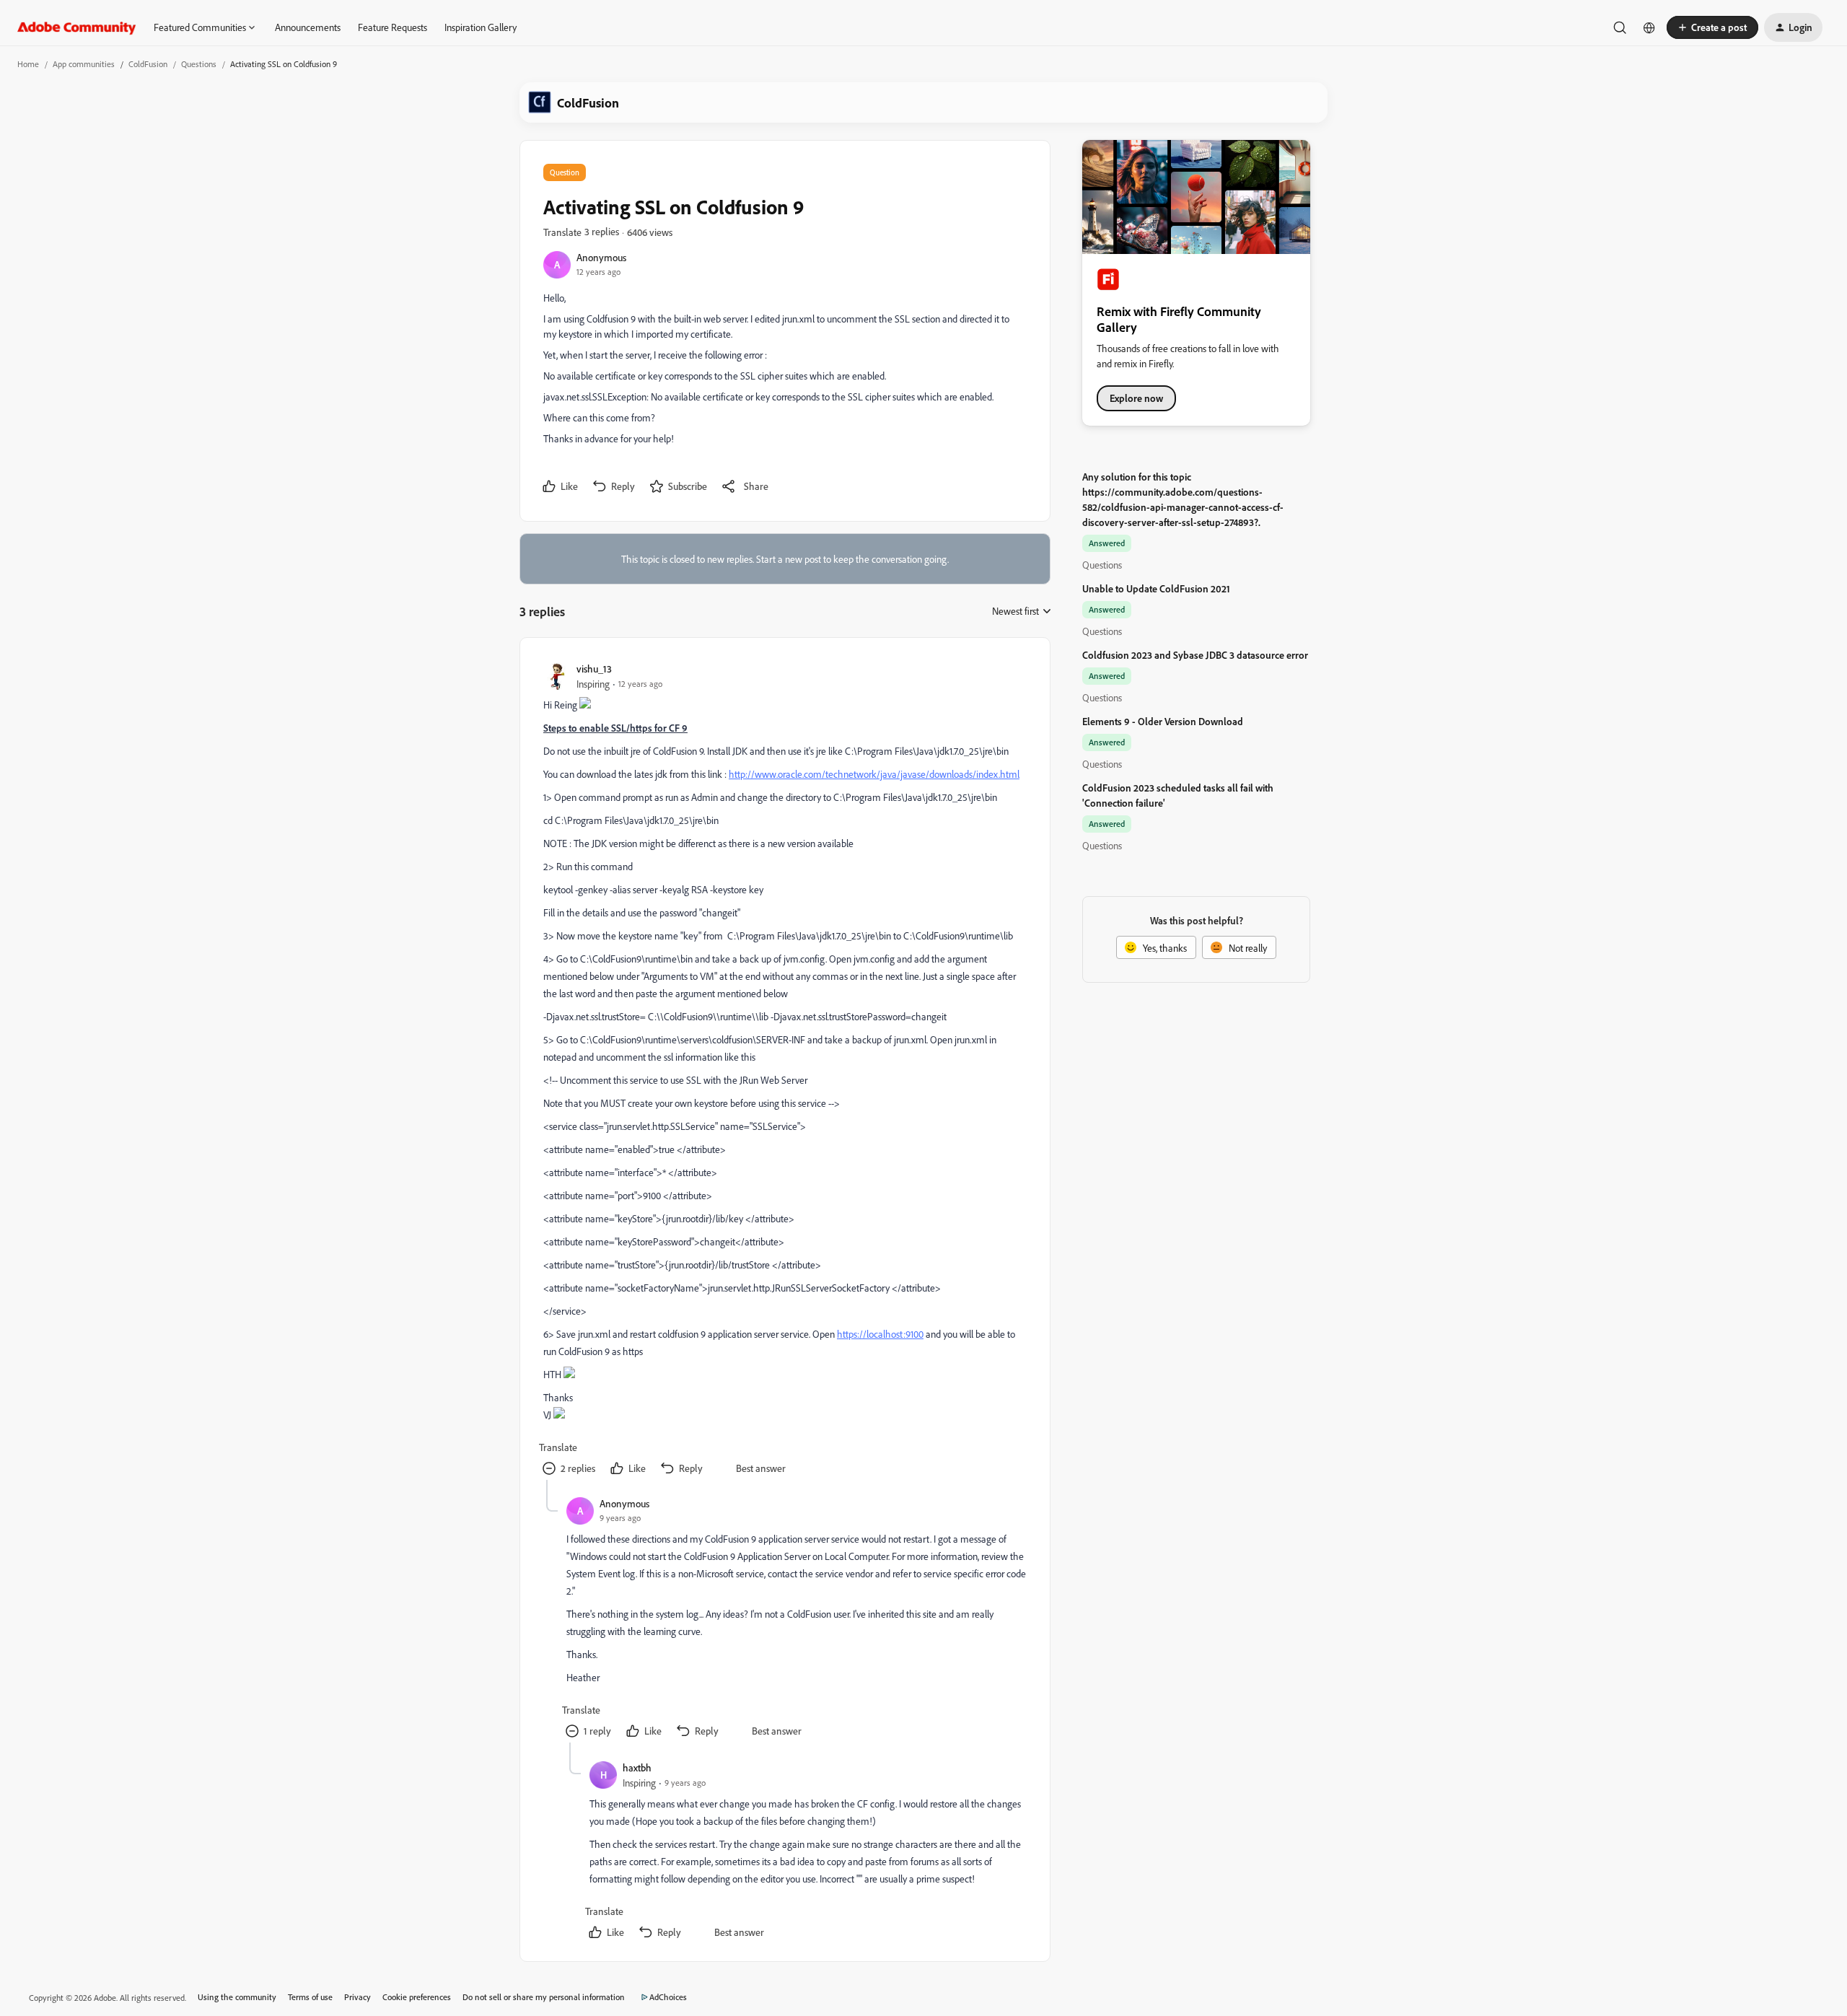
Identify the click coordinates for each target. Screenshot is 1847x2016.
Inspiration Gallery (481, 27)
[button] (1712, 27)
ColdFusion (148, 64)
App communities (84, 64)
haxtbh (637, 1767)
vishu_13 (594, 669)
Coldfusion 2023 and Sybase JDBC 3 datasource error (1195, 655)
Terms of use (310, 1997)
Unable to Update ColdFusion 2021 (1156, 588)
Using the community (237, 1997)
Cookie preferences (417, 1997)
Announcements (308, 27)
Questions (199, 64)
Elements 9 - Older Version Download (1163, 721)
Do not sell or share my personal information (544, 1997)
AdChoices (668, 1997)
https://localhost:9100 (880, 1334)
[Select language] (1649, 27)
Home (28, 64)
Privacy (357, 1997)
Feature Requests (392, 27)
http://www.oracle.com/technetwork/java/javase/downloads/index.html (874, 774)
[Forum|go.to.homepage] (77, 27)
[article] (784, 1070)
